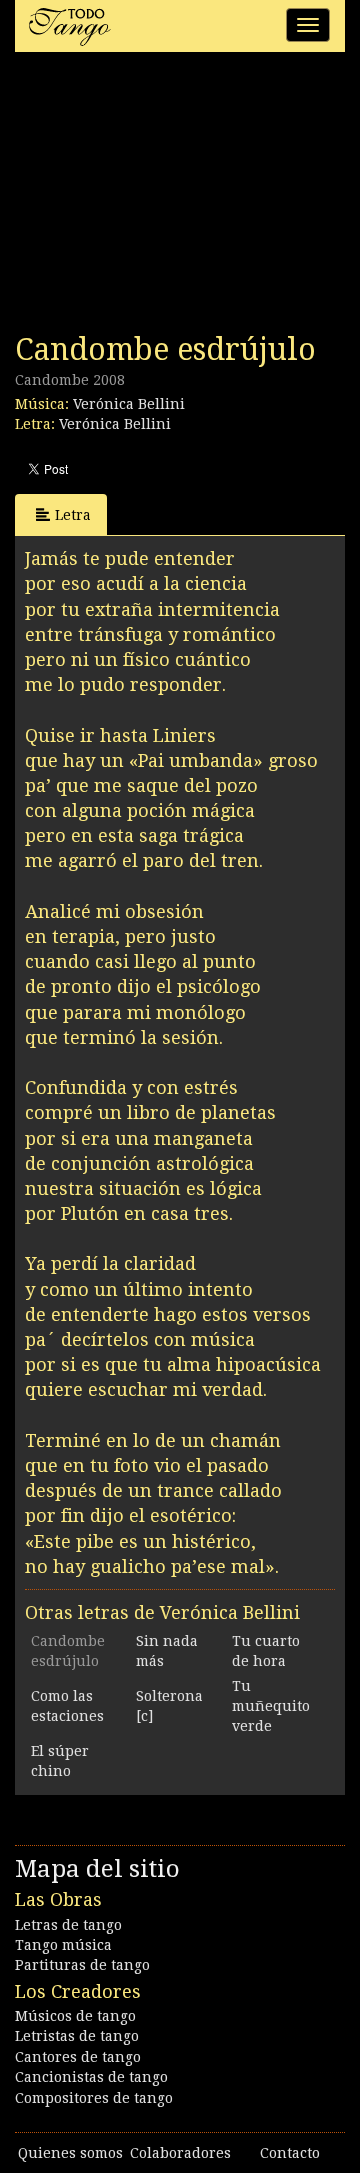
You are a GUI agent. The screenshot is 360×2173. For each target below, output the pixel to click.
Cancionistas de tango (91, 2077)
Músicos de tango (75, 2016)
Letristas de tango (77, 2036)
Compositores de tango (94, 2098)
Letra (73, 515)
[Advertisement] (165, 198)
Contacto (290, 2153)
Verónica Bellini (129, 404)
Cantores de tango (78, 2057)
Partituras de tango (82, 1965)
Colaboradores (180, 2153)
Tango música (63, 1945)
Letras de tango (68, 1925)
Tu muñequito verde (271, 1706)
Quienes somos (70, 2153)
